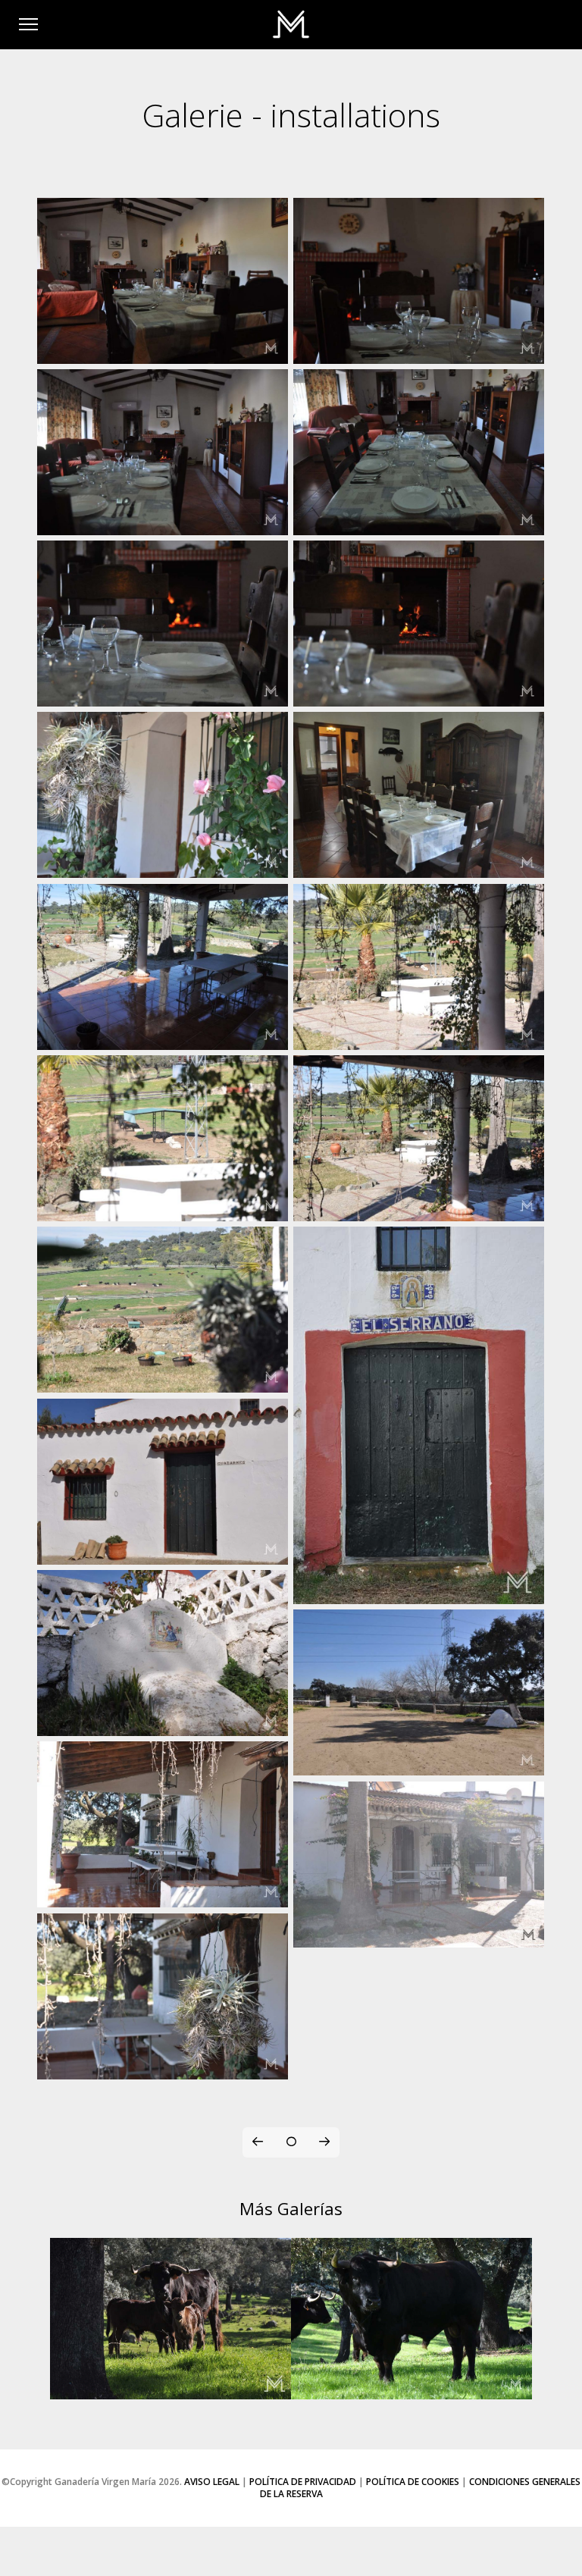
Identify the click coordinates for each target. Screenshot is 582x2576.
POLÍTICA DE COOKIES (413, 2482)
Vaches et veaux (171, 2381)
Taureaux (412, 2381)
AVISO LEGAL (212, 2482)
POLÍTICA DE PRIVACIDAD (303, 2482)
